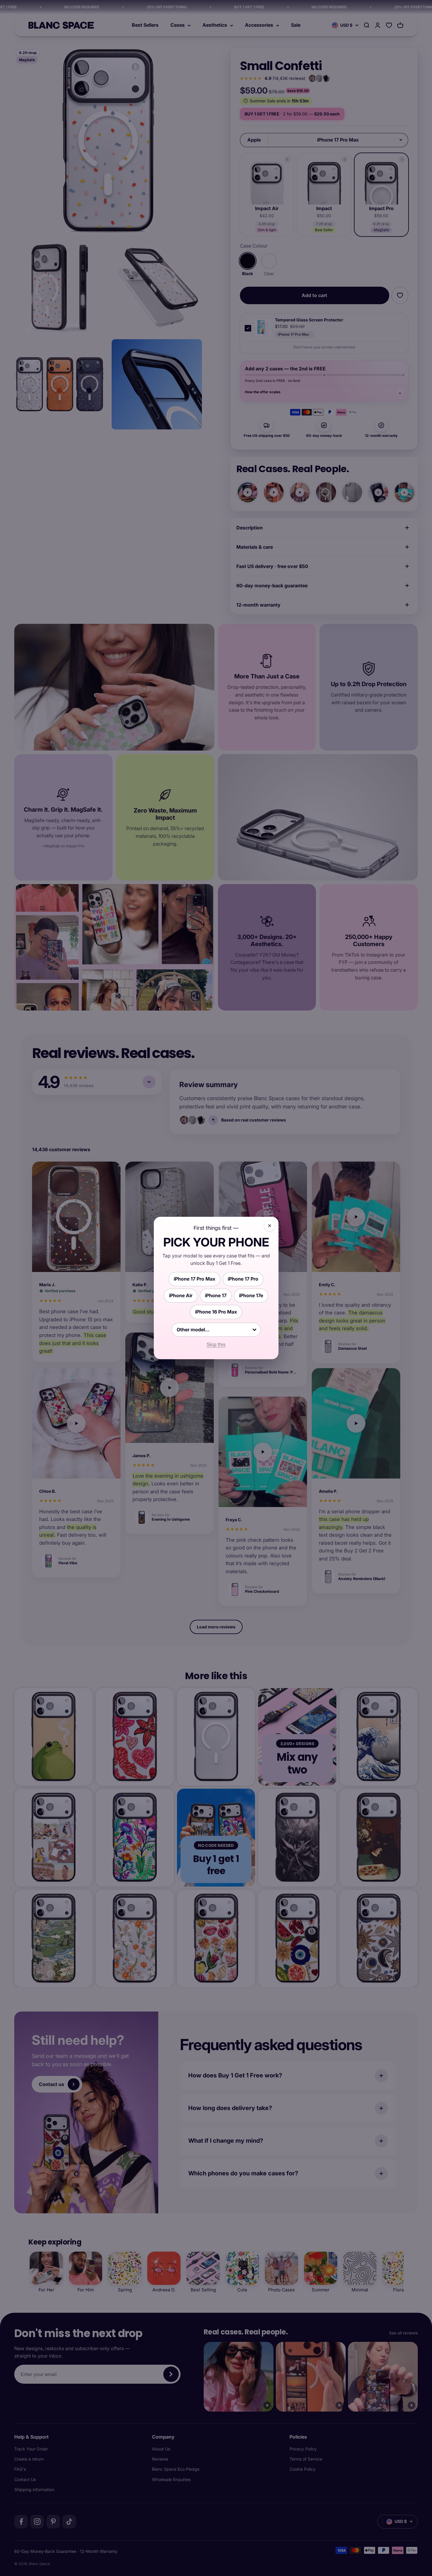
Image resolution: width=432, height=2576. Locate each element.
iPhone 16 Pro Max (216, 1312)
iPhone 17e (251, 1295)
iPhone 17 (216, 1295)
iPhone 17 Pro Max (194, 1279)
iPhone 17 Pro (243, 1279)
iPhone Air (181, 1295)
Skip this (216, 1344)
